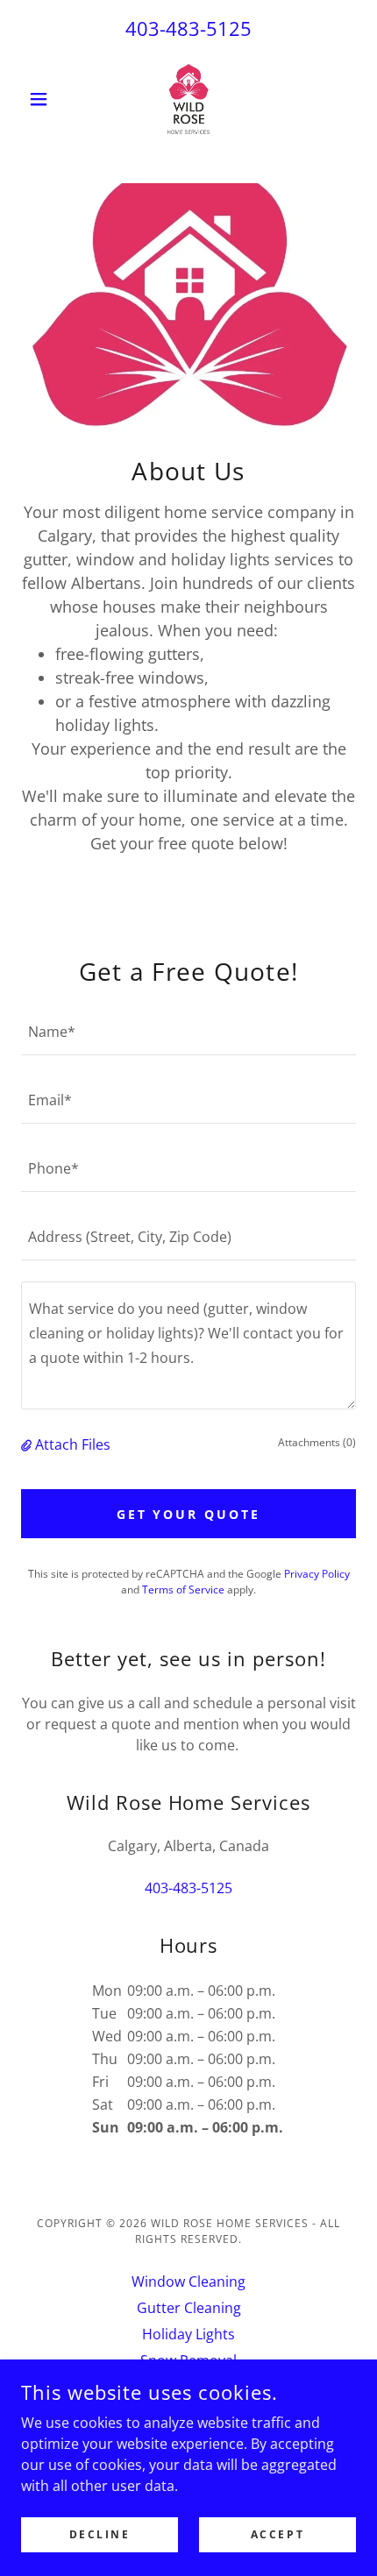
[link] (188, 99)
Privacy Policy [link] (317, 1574)
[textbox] (188, 1032)
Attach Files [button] (73, 1444)
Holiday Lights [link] (188, 2334)
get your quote (189, 1514)
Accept (277, 2534)
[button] (46, 99)
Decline (100, 2534)
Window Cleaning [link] (188, 2281)
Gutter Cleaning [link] (189, 2308)
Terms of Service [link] (183, 1590)
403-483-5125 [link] (188, 28)
